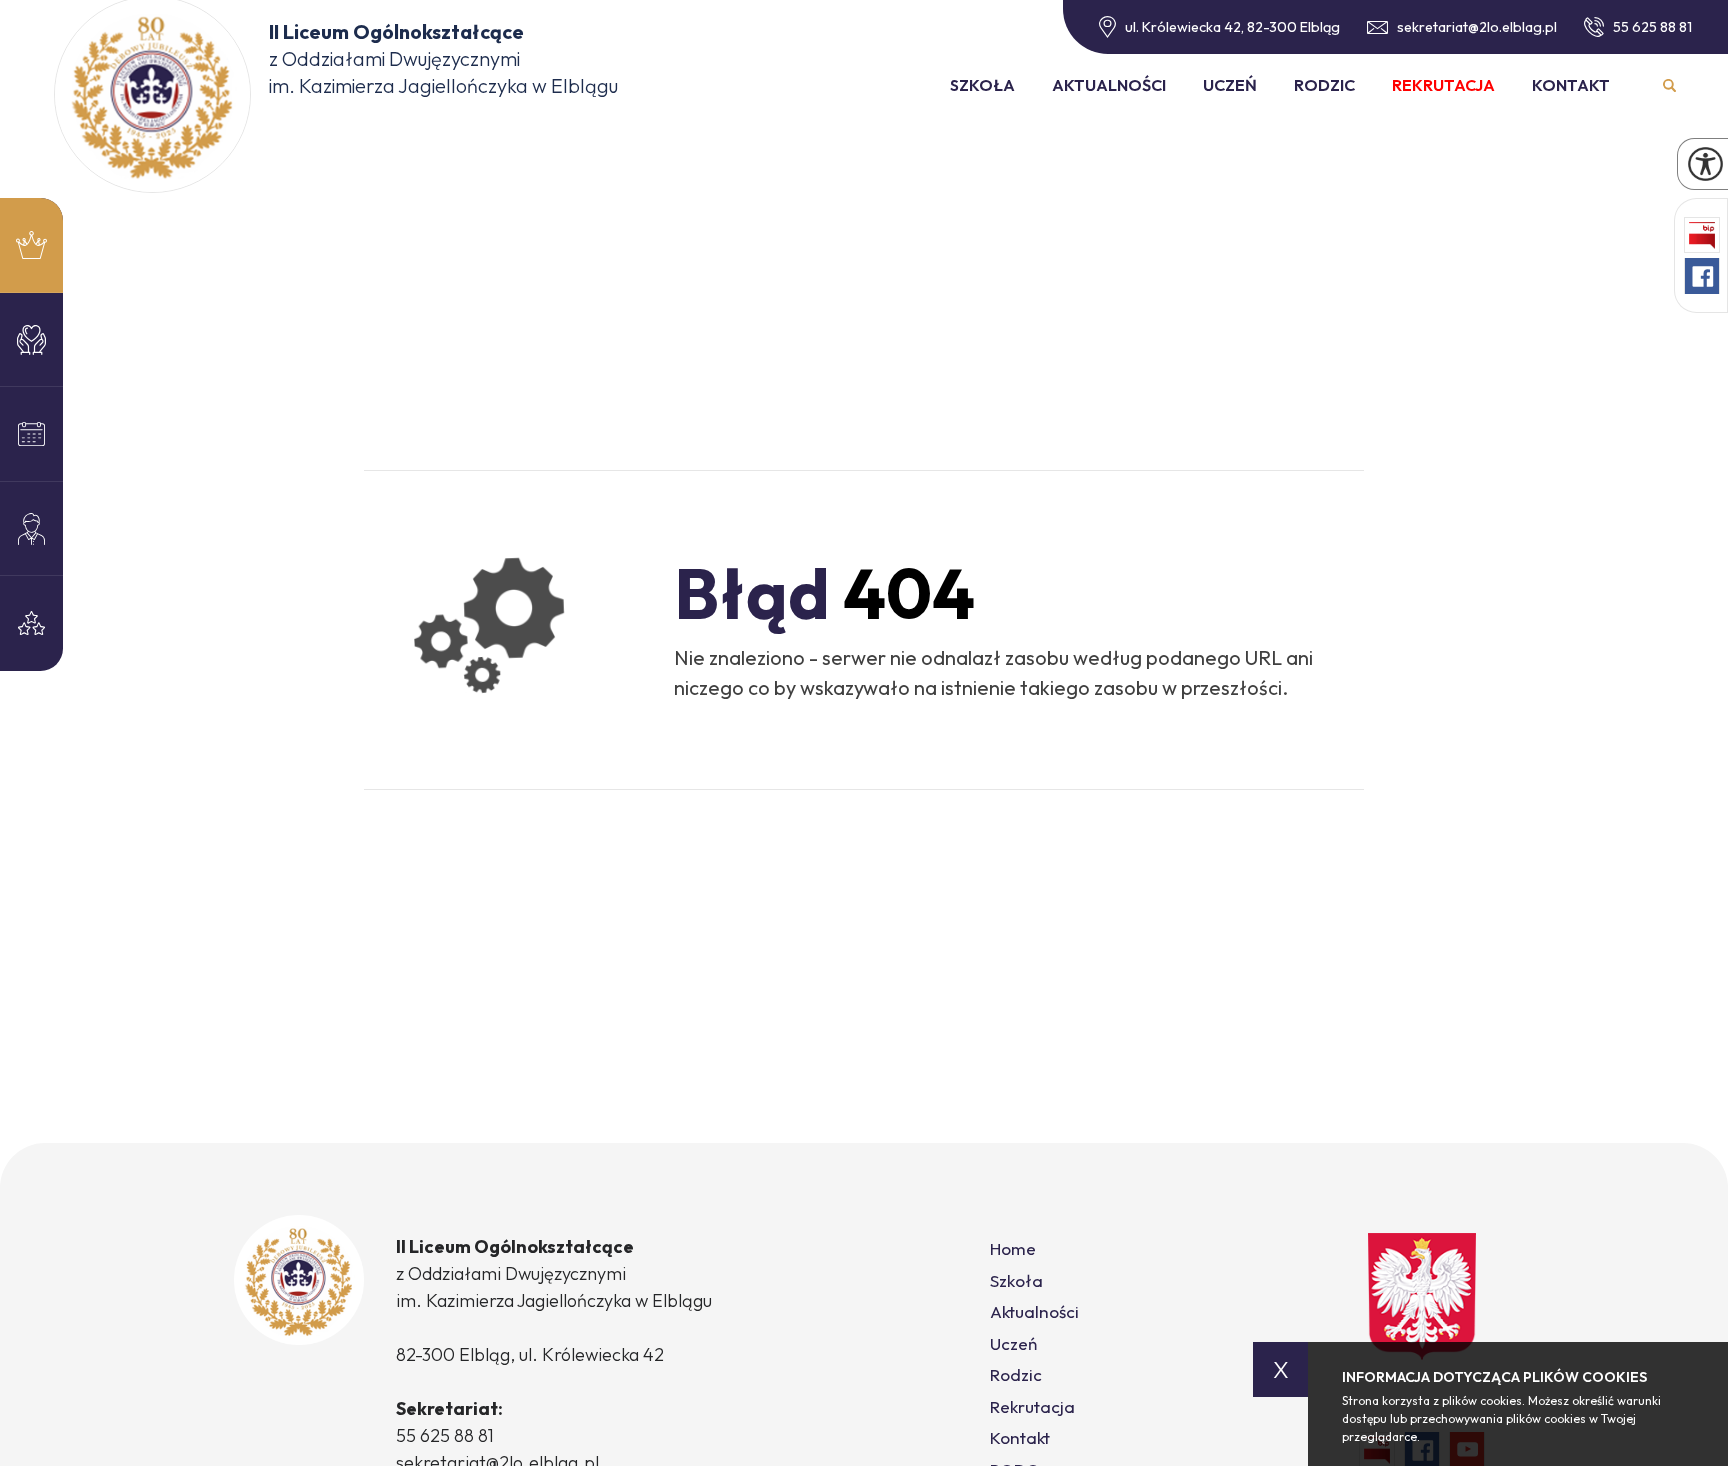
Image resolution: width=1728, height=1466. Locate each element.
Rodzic (1324, 85)
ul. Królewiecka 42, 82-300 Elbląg (1232, 27)
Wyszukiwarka (1669, 85)
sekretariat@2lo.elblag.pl (1477, 27)
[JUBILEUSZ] (31, 245)
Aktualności (1109, 85)
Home (1013, 1248)
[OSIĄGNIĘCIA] (31, 623)
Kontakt (1571, 85)
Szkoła (982, 85)
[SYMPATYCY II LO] (31, 340)
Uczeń (1230, 85)
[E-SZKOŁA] (31, 434)
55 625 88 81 (1652, 27)
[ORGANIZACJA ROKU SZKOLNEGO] (31, 529)
